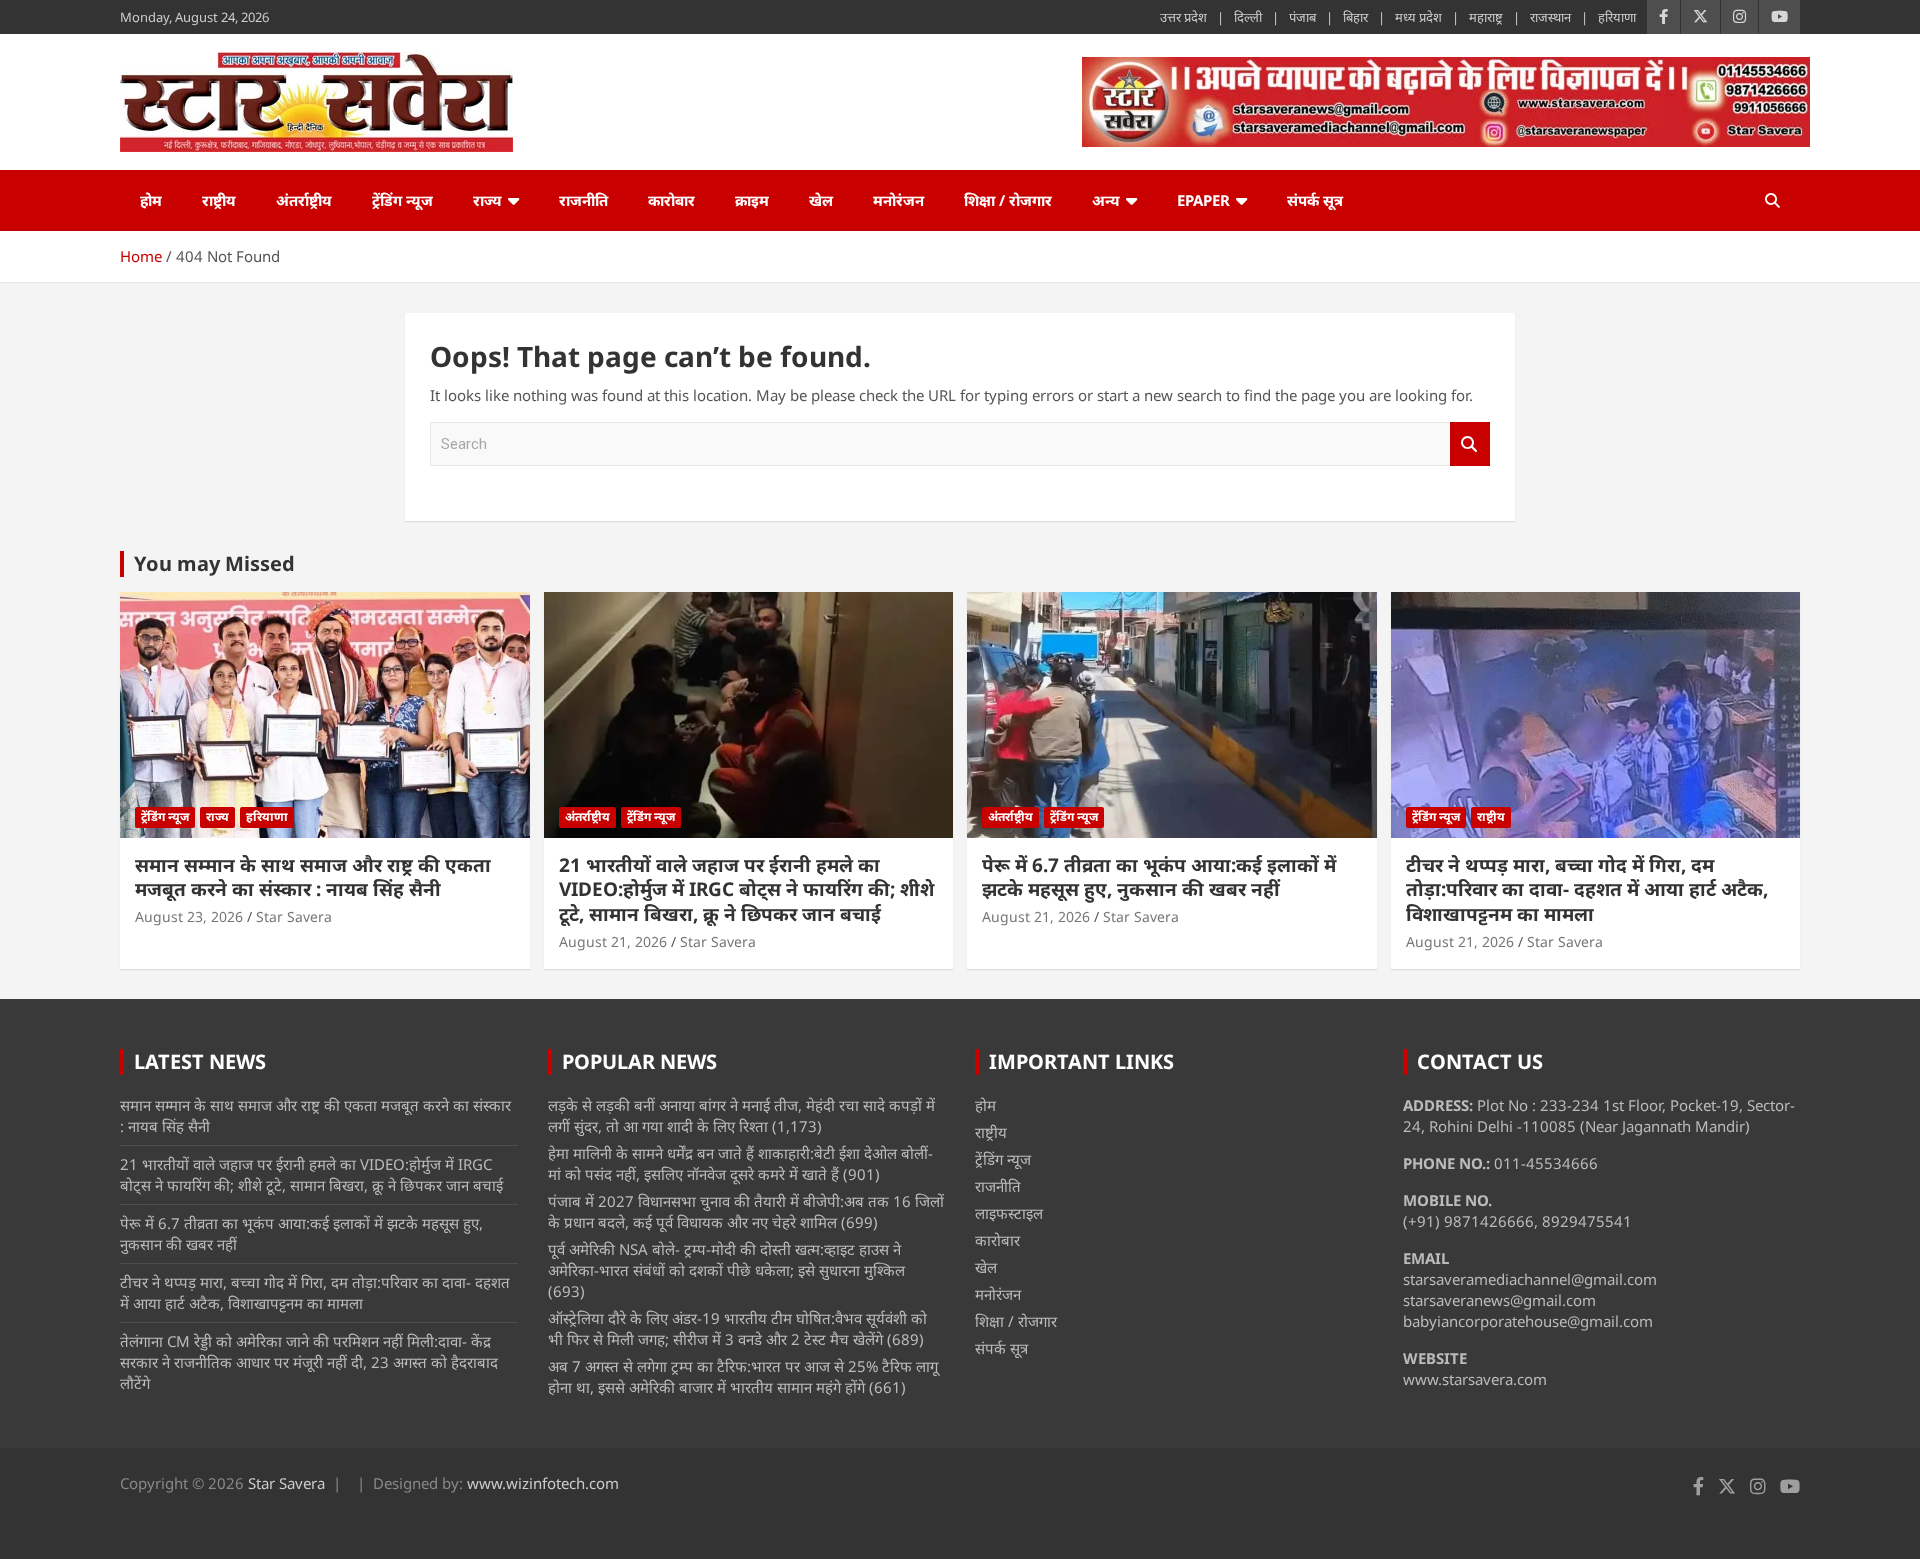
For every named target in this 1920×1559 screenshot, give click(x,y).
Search (1470, 444)
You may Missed (214, 563)
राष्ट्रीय (219, 200)
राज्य (487, 200)
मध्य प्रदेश (1418, 17)
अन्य (1106, 200)
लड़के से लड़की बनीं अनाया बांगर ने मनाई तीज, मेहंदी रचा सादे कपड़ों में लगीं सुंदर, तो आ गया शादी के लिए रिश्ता (741, 1115)
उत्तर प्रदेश (1183, 17)
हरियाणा (1617, 17)
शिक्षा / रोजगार (1008, 200)
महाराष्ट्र (1486, 17)
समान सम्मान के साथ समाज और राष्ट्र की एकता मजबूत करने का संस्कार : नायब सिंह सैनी (313, 877)
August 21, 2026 (613, 941)
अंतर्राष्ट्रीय (304, 200)
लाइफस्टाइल (1009, 1213)
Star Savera (294, 916)
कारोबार (671, 200)
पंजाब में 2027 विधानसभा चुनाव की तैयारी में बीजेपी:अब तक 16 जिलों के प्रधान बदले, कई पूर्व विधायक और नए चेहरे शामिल (746, 1211)
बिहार (1355, 17)
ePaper (1203, 200)
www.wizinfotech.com (543, 1483)
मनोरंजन (898, 200)
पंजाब (1302, 17)
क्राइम (752, 200)
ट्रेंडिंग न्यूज (402, 200)
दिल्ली (1248, 17)
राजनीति (583, 200)
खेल (821, 200)
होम (151, 200)
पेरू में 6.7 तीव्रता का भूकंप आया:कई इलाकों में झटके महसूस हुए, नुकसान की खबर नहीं (1159, 877)
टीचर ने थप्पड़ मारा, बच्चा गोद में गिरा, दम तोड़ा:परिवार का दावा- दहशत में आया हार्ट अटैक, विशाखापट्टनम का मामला (1587, 889)
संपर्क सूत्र (1315, 200)
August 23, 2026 (189, 916)
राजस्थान (1550, 17)
